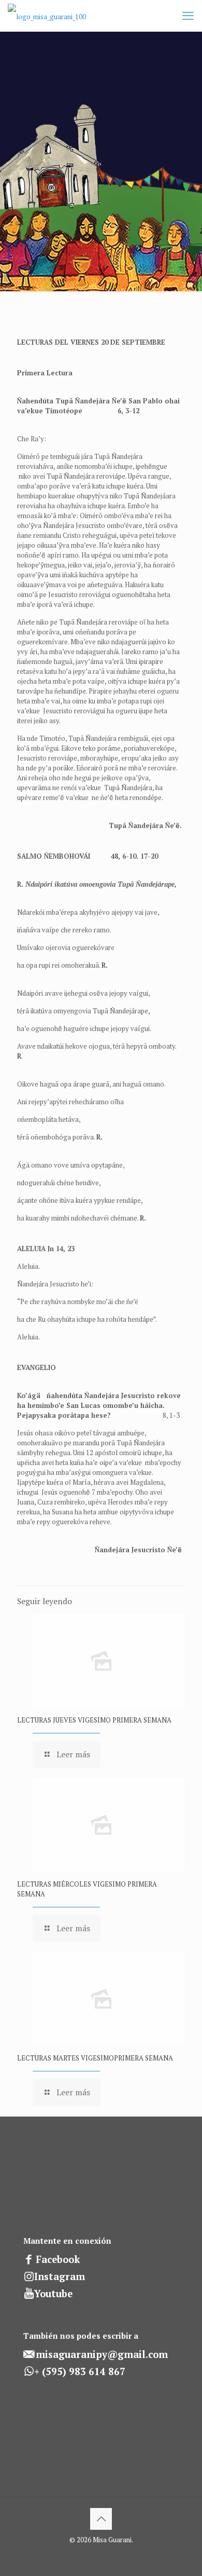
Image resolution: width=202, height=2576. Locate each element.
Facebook (58, 2259)
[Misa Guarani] (47, 16)
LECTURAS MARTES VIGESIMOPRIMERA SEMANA (95, 2058)
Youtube (53, 2294)
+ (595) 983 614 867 (80, 2371)
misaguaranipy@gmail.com (102, 2354)
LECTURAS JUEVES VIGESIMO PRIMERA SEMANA (94, 1720)
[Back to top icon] (101, 2519)
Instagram (60, 2276)
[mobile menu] (188, 16)
